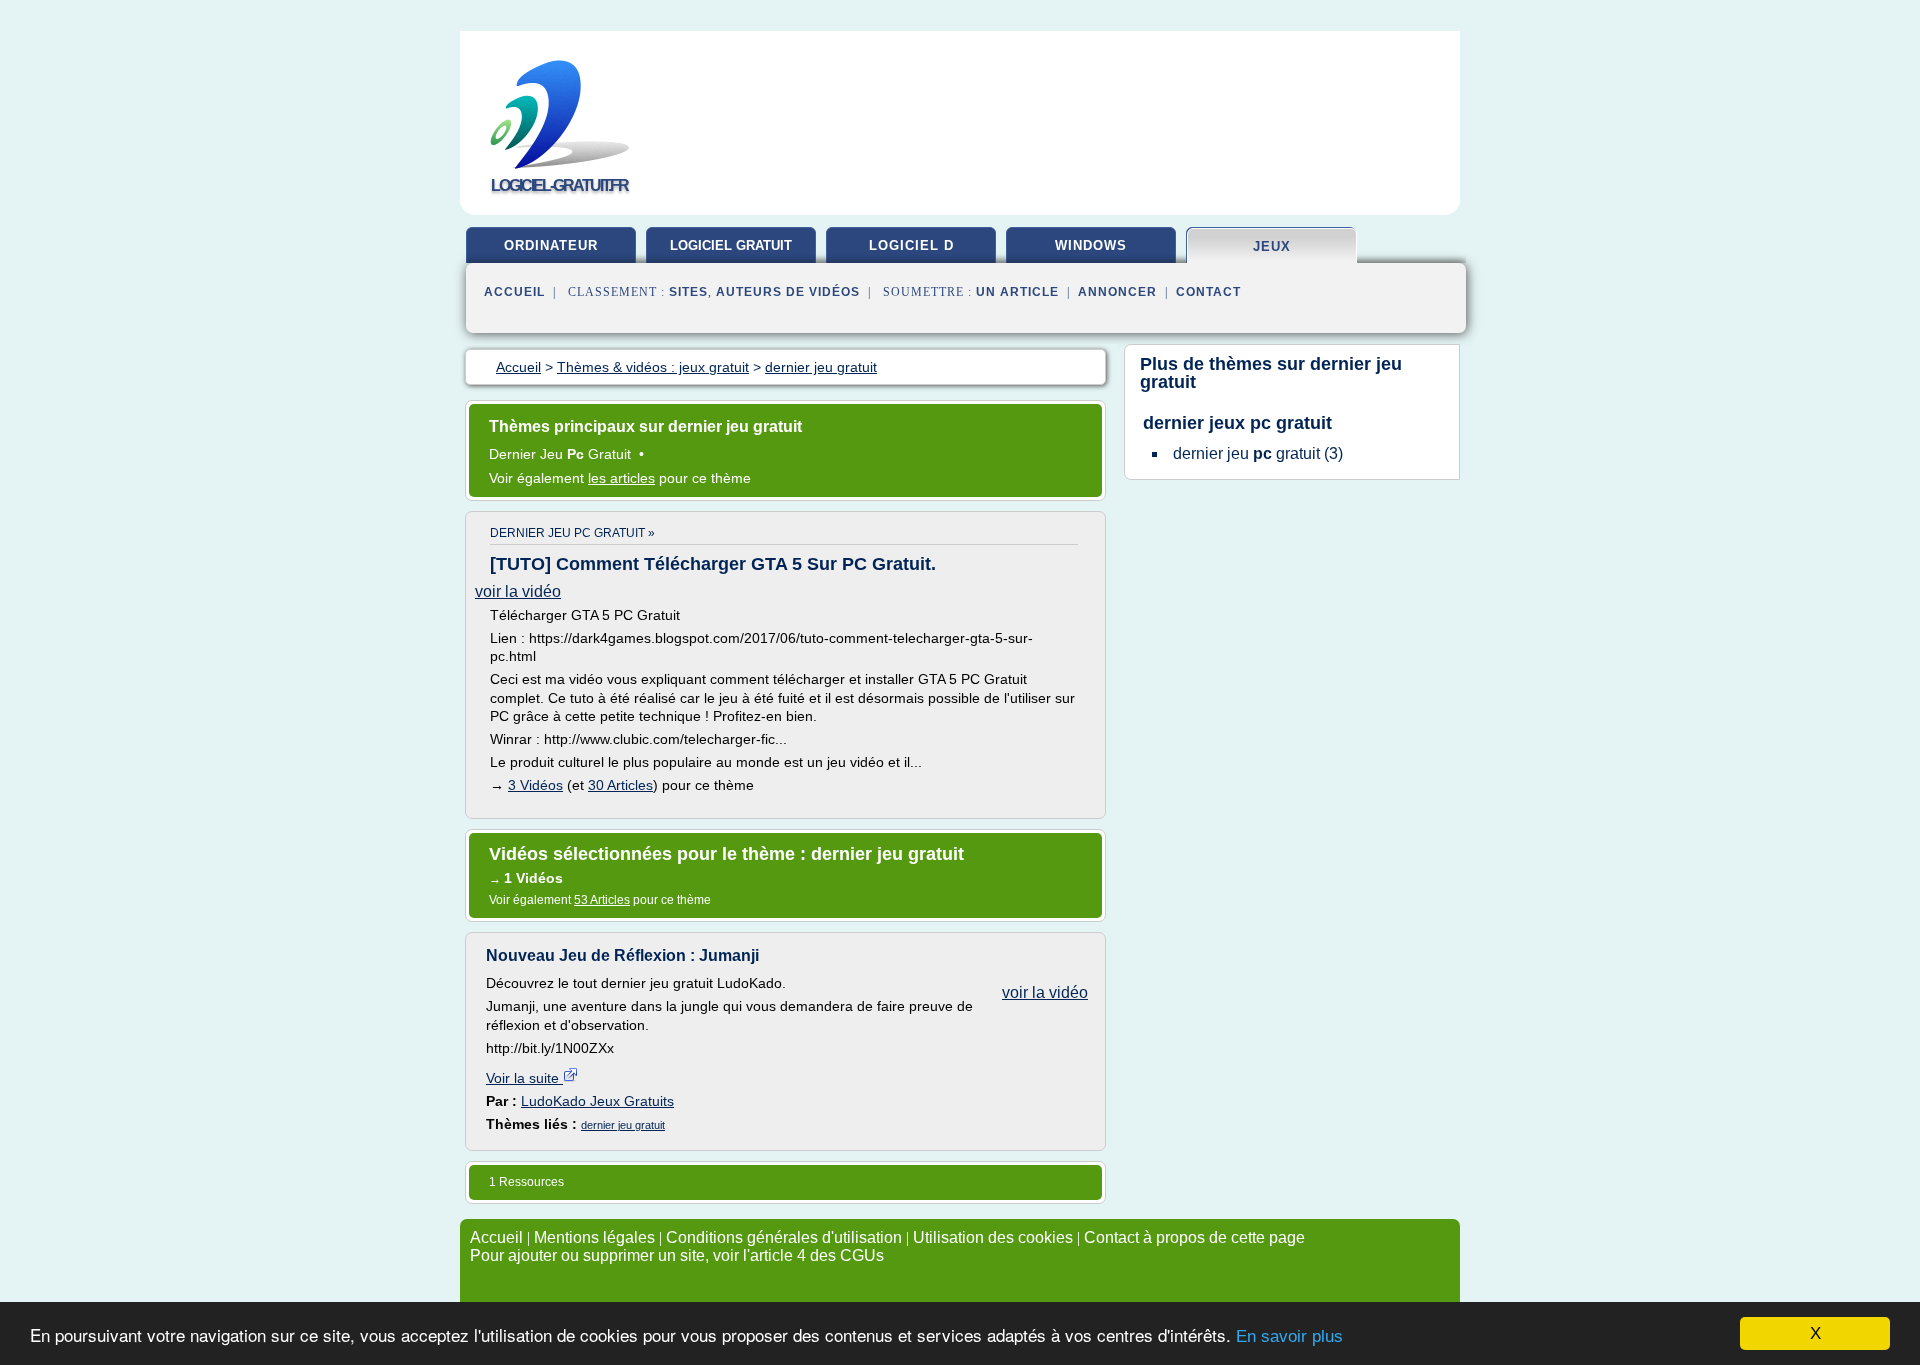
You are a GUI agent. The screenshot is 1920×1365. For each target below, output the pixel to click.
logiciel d (911, 245)
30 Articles (620, 785)
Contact (1208, 292)
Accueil (514, 292)
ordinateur (551, 245)
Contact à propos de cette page (1194, 1237)
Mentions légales (594, 1237)
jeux (1272, 246)
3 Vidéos (535, 785)
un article (1017, 292)
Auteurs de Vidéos (788, 292)
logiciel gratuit (731, 245)
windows (1091, 245)
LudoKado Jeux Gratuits (597, 1101)
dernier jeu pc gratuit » (572, 533)
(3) (1258, 453)
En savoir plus (1289, 1336)
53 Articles (602, 900)
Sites (688, 292)
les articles (621, 478)
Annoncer (1117, 292)
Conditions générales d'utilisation (784, 1237)
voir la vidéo (518, 591)
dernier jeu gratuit (623, 1125)
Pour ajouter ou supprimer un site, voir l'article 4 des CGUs (677, 1255)
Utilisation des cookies (993, 1237)
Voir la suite (524, 1078)
